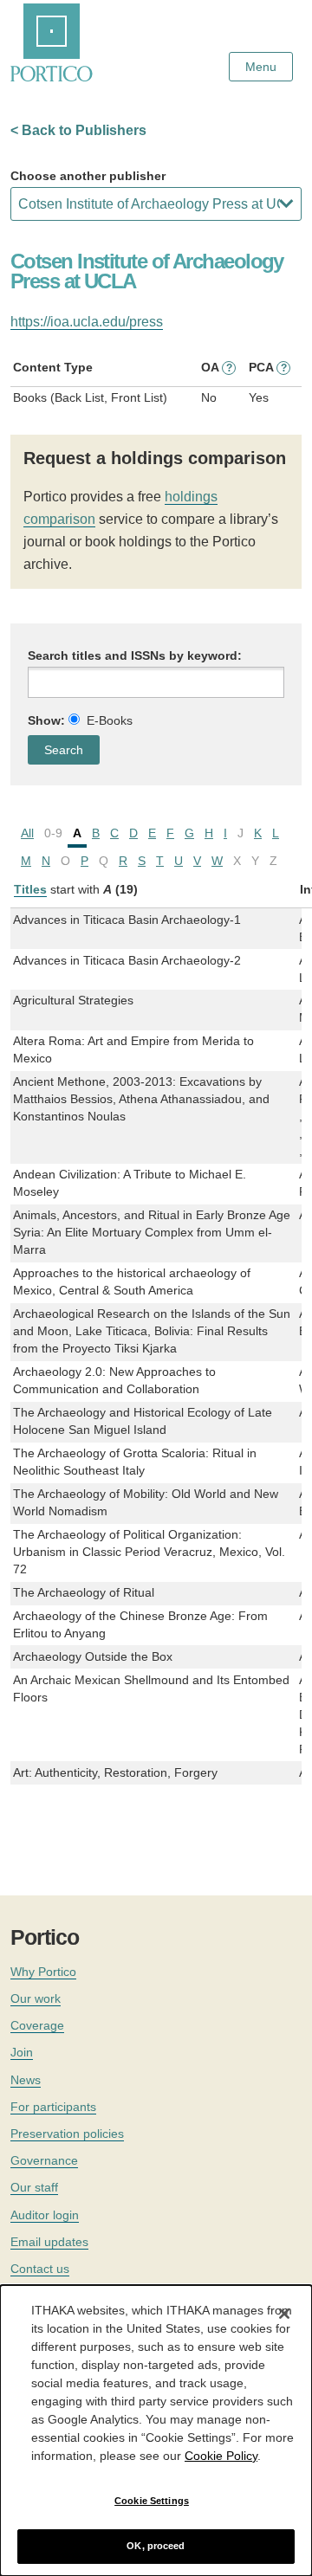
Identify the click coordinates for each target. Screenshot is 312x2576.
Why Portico (43, 1972)
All (27, 833)
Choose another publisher (88, 176)
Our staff (34, 2187)
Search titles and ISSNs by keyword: (135, 655)
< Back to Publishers (78, 130)
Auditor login (45, 2215)
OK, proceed (156, 2546)
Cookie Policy (221, 2456)
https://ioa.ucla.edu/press (87, 322)
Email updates (49, 2242)
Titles (30, 889)
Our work (36, 1998)
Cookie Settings (152, 2501)
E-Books (110, 720)
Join (22, 2052)
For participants (53, 2107)
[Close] (284, 2314)
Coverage (37, 2025)
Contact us (40, 2269)
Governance (44, 2160)
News (26, 2080)
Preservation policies (67, 2134)
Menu (261, 67)
